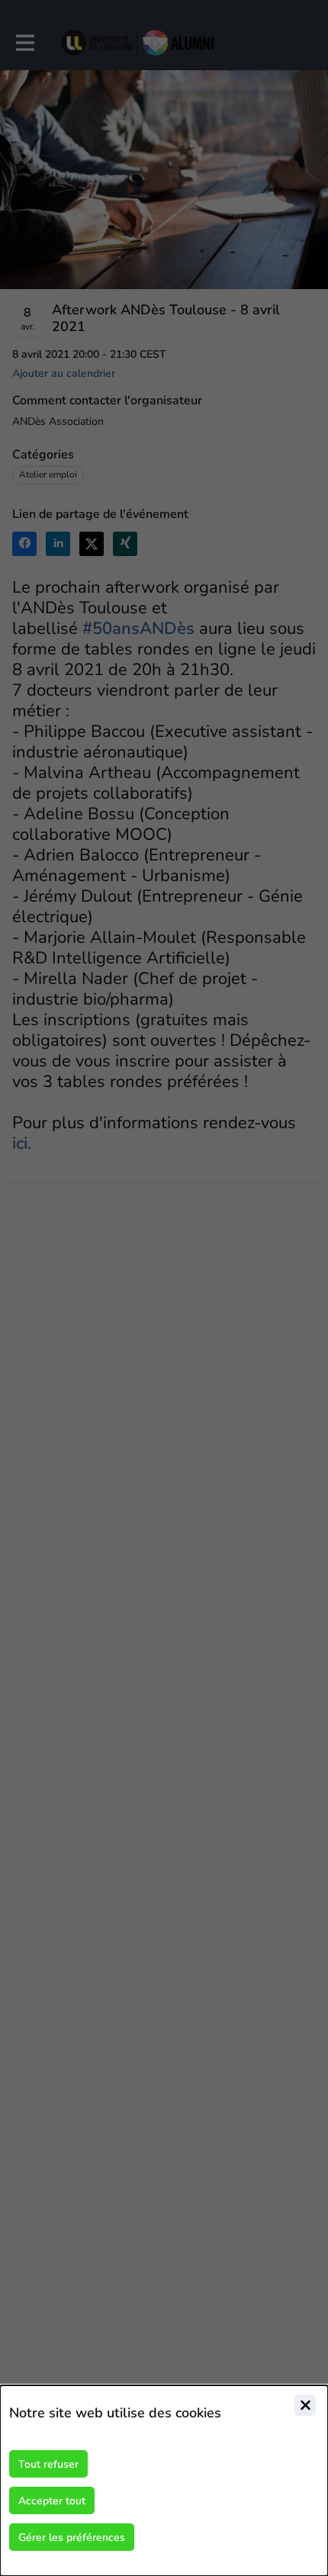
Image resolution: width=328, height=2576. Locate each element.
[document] (164, 2481)
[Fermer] (305, 2405)
